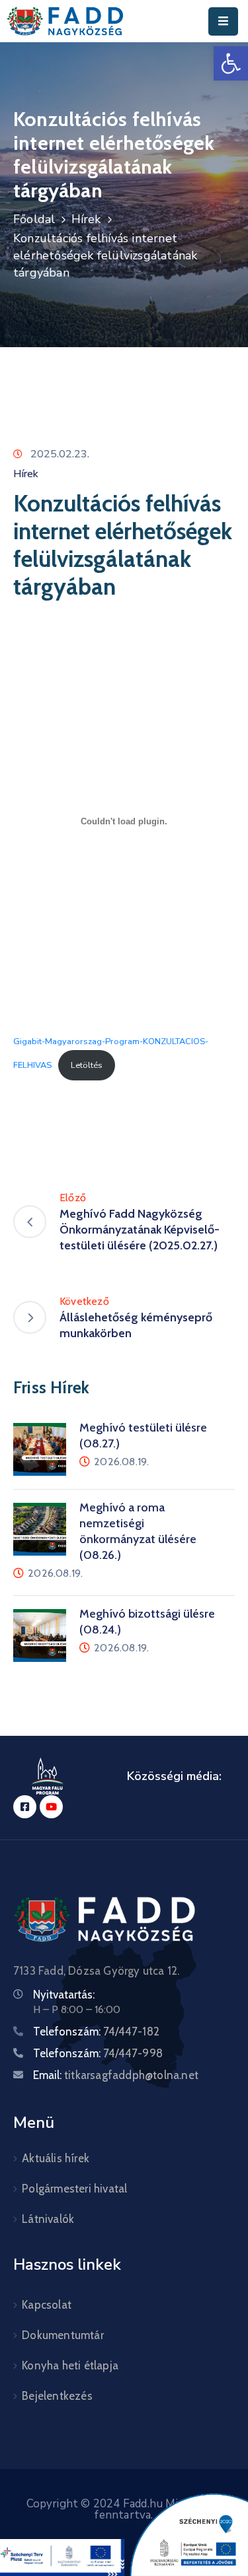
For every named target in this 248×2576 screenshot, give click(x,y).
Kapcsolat (47, 2305)
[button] (231, 63)
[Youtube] (51, 1807)
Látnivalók (48, 2219)
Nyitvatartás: (64, 1995)
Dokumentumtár (63, 2335)
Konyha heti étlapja (70, 2365)
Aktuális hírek (56, 2158)
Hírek (86, 219)
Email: (116, 2075)
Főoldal (34, 219)
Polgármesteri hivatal (74, 2189)
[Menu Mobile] (223, 21)
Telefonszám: (96, 2031)
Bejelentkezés (57, 2396)
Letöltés (87, 1065)
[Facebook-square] (25, 1807)
